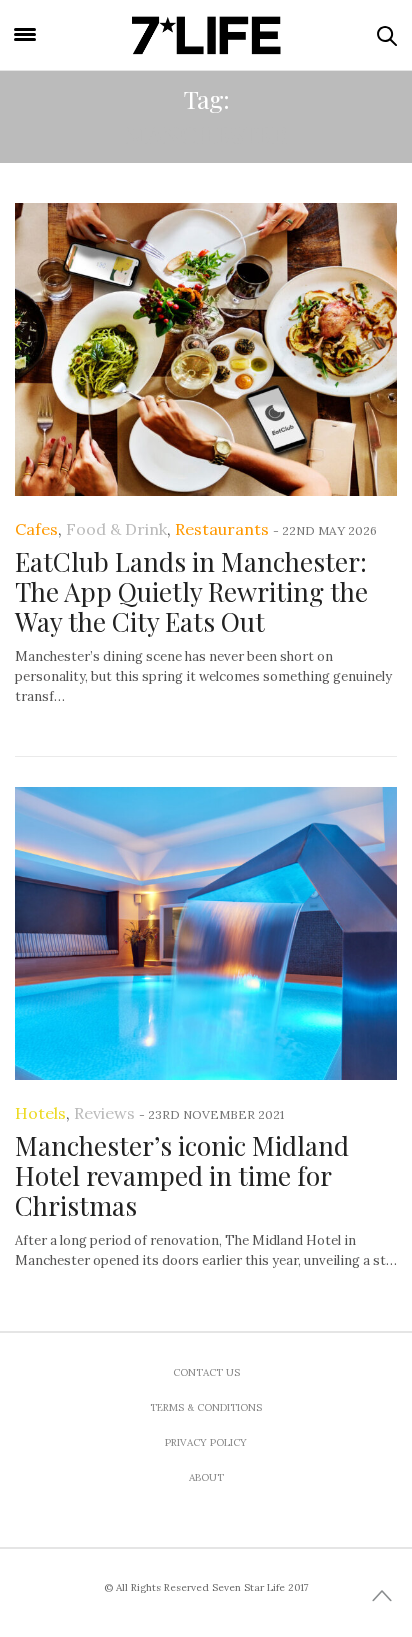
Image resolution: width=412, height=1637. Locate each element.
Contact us (206, 1372)
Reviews (104, 1113)
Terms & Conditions (206, 1407)
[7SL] (206, 35)
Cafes (36, 529)
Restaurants (222, 529)
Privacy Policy (206, 1442)
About (206, 1477)
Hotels (40, 1113)
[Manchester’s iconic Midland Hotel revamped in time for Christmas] (206, 933)
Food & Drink (116, 529)
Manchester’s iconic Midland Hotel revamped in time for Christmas (182, 1175)
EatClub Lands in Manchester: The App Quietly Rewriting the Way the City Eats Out (191, 591)
